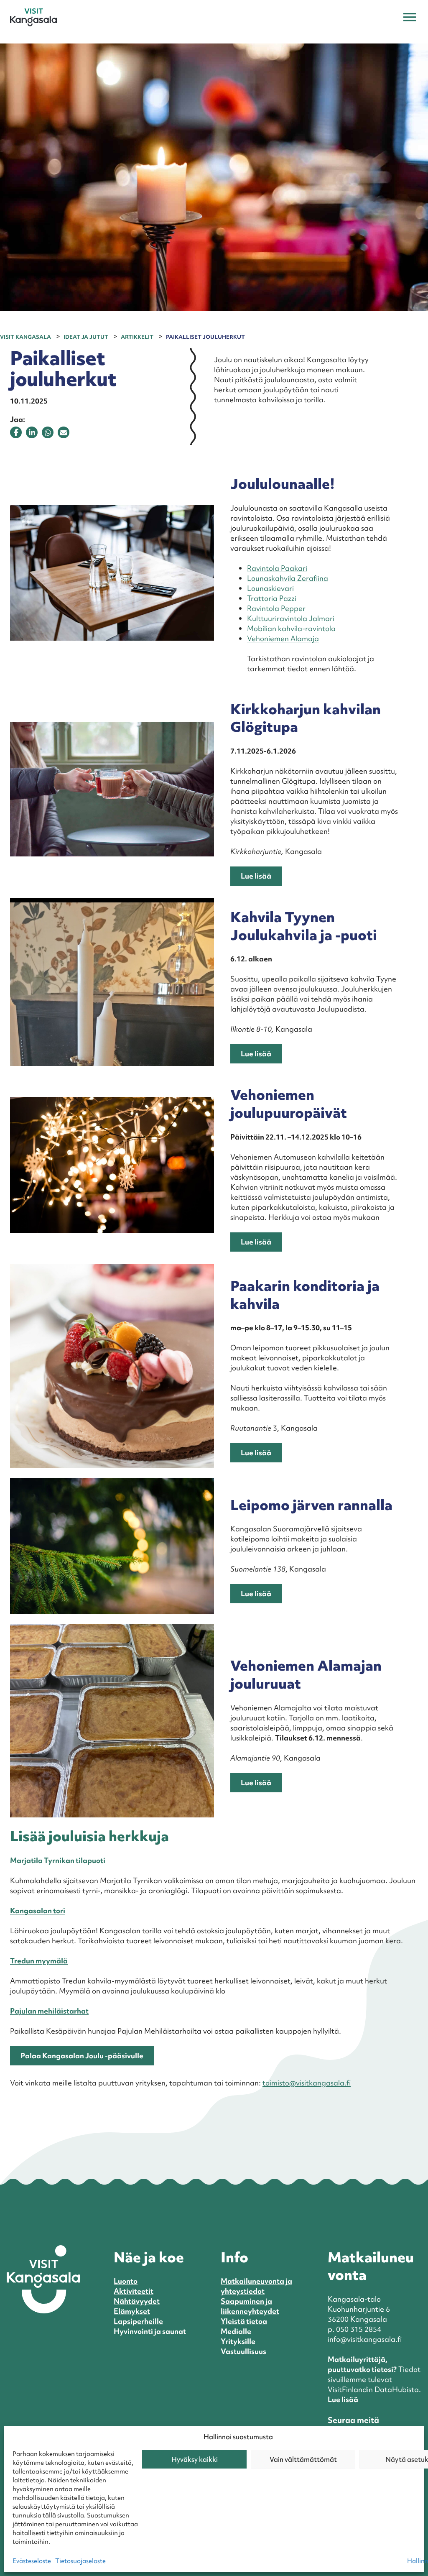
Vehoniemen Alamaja (283, 638)
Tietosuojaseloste (80, 2561)
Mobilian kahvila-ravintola (291, 628)
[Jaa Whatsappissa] (48, 432)
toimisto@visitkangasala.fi (307, 2083)
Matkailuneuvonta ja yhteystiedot (256, 2286)
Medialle (236, 2331)
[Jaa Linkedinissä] (32, 432)
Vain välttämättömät (303, 2459)
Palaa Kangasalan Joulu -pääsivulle (82, 2056)
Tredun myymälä (39, 1961)
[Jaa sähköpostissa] (64, 432)
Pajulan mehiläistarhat (49, 2011)
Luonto (126, 2281)
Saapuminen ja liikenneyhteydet (250, 2306)
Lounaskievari (270, 588)
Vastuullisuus (243, 2351)
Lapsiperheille (138, 2321)
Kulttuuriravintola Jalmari (291, 618)
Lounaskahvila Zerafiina (288, 578)
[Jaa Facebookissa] (16, 432)
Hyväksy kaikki (195, 2459)
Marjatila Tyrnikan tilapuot (57, 1860)
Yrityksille (238, 2341)
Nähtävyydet (137, 2301)
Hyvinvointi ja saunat (150, 2331)
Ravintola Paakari (277, 568)
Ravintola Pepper (276, 608)
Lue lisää (256, 876)
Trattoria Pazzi (272, 598)
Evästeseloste (32, 2561)
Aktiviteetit (134, 2291)
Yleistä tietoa (244, 2321)
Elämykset (132, 2311)
